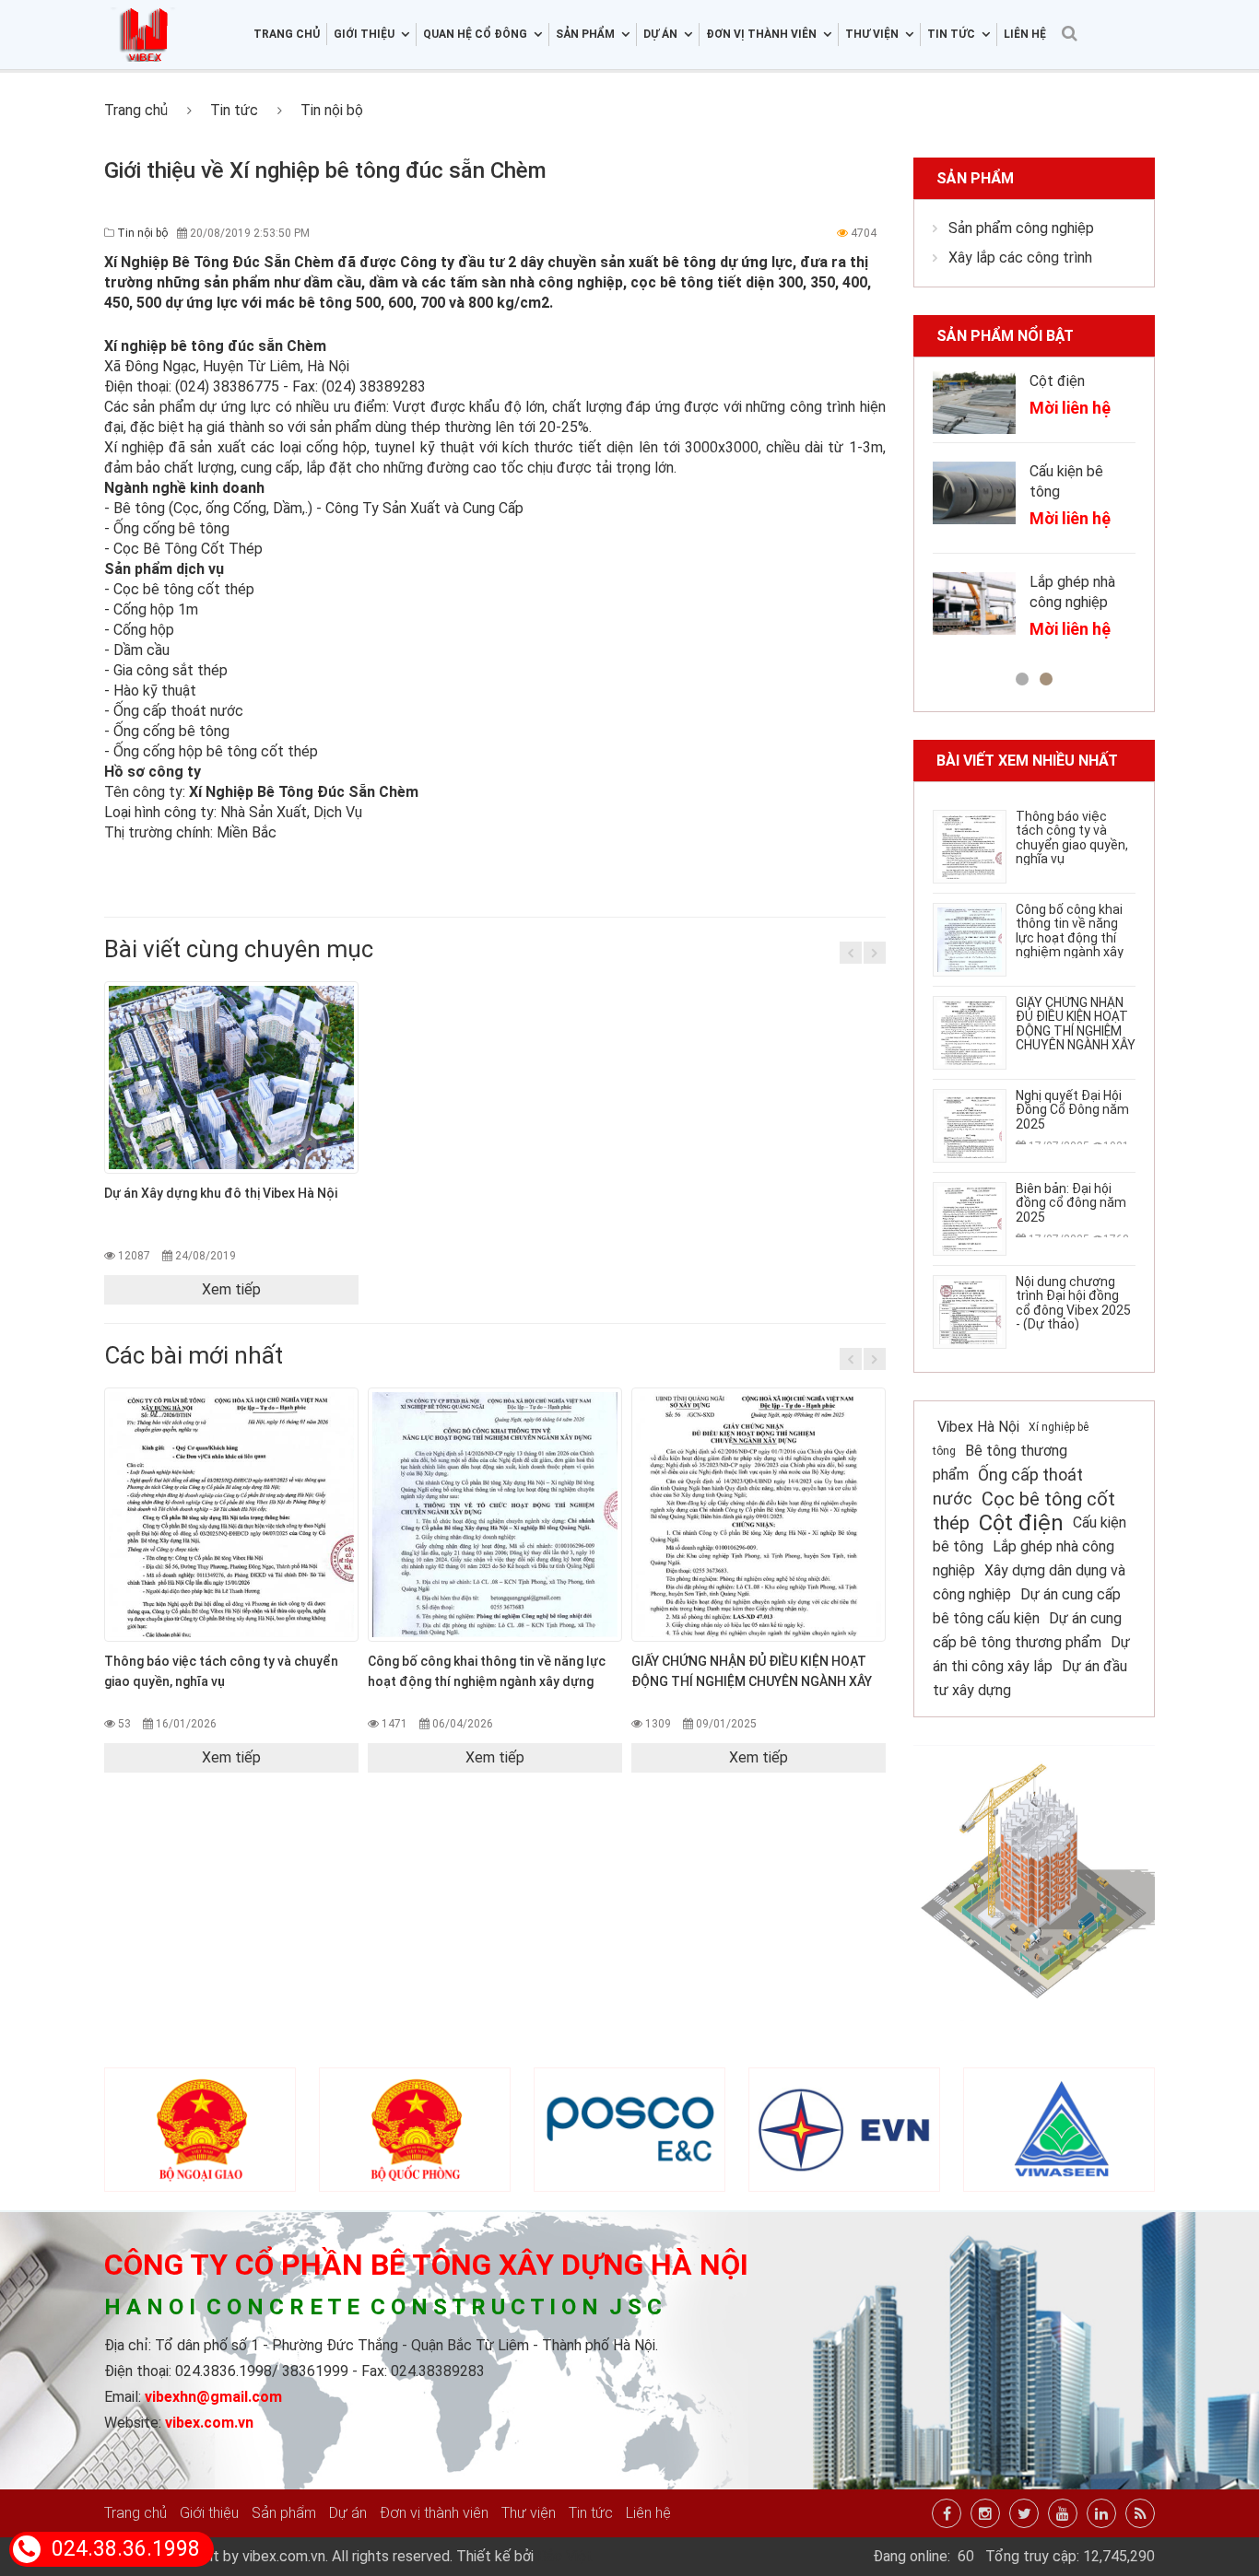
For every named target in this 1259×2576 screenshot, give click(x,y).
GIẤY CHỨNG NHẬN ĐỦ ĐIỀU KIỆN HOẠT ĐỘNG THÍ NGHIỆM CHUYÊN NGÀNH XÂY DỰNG (752, 1681)
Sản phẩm (975, 178)
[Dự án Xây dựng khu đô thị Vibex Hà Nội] (231, 1078)
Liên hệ (1025, 34)
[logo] (145, 10)
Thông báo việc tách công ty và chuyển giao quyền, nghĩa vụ (1072, 837)
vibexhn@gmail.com (213, 2397)
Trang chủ (287, 34)
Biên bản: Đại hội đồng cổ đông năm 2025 (1071, 1203)
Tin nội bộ (332, 110)
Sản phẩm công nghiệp (1021, 228)
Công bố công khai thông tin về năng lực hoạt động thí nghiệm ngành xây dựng (1070, 938)
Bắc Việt (565, 2556)
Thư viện (529, 2513)
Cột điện (1057, 381)
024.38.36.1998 (126, 2549)
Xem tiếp (231, 1289)
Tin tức (234, 110)
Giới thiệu (209, 2513)
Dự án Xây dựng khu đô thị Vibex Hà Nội (221, 1193)
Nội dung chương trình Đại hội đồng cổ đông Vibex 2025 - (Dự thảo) (1073, 1303)
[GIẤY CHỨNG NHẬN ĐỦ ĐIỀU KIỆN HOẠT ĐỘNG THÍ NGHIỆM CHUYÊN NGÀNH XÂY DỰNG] (759, 1515)
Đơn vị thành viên (434, 2513)
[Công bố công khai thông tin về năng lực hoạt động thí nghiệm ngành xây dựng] (495, 1515)
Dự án (348, 2513)
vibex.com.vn (209, 2423)
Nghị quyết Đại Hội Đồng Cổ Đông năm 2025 (1072, 1110)
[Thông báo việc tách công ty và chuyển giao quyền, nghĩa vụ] (231, 1515)
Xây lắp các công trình (1020, 258)
